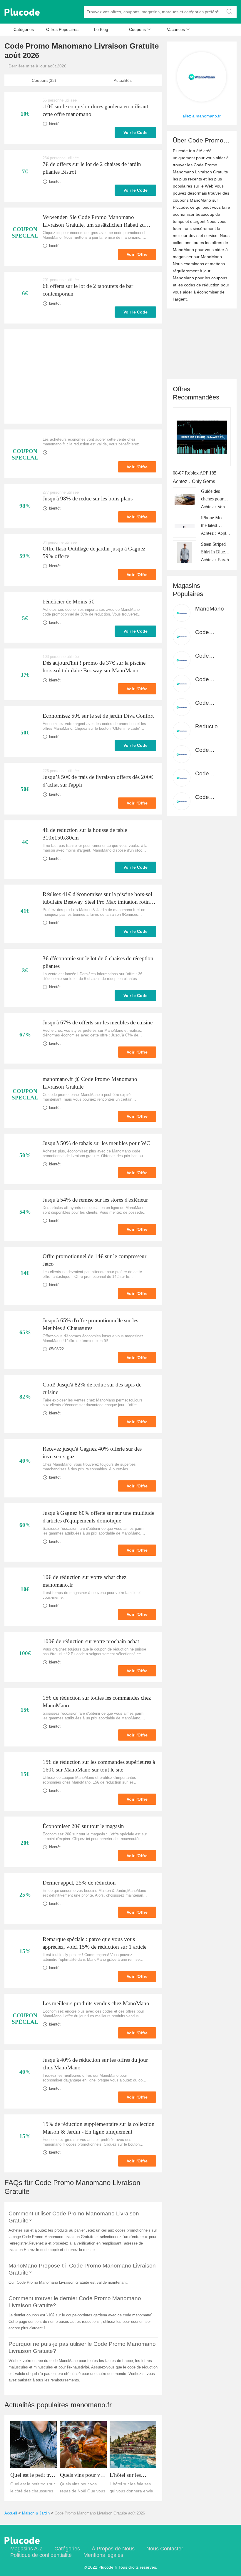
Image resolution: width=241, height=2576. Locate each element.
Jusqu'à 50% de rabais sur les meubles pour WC (96, 1143)
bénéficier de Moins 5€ (68, 602)
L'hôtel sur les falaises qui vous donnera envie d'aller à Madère (133, 2475)
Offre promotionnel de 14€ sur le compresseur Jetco (94, 1260)
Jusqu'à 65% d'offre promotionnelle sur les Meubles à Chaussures (90, 1324)
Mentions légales (103, 2555)
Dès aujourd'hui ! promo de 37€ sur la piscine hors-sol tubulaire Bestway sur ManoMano (94, 667)
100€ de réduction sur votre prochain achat (91, 1641)
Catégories (24, 29)
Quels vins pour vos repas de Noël (83, 2475)
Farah (223, 560)
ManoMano (210, 609)
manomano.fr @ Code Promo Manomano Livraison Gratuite (90, 1083)
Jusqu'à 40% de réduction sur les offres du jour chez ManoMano (95, 2064)
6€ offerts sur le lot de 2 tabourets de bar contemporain (88, 290)
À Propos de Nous (113, 2549)
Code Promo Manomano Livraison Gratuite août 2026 (100, 2513)
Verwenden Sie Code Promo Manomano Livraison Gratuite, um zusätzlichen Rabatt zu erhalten (94, 221)
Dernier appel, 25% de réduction (79, 1883)
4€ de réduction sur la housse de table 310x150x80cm (85, 834)
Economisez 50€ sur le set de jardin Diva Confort (98, 716)
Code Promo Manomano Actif (210, 774)
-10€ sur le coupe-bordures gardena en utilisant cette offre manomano (95, 110)
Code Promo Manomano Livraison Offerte (210, 797)
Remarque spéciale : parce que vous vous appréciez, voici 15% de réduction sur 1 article (94, 1943)
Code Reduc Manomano (210, 750)
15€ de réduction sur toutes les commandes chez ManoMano (97, 1702)
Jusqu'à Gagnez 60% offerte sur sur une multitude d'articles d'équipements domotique (98, 1517)
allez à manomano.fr (202, 116)
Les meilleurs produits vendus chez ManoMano (96, 2003)
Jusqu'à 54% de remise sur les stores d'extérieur (95, 1200)
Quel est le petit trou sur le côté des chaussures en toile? (33, 2475)
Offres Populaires (62, 29)
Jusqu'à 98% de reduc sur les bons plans (88, 499)
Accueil (11, 2513)
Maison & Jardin (36, 2513)
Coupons (140, 29)
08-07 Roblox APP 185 (195, 473)
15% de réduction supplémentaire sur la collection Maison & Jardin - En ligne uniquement (99, 2128)
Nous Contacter (165, 2549)
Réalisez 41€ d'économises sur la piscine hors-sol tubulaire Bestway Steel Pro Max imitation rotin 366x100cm (97, 898)
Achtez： (182, 481)
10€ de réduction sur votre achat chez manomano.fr (84, 1581)
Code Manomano (210, 656)
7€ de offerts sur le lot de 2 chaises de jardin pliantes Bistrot (92, 168)
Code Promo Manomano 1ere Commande (210, 703)
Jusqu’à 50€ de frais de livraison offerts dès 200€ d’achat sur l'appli (98, 781)
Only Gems (204, 481)
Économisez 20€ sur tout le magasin (83, 1826)
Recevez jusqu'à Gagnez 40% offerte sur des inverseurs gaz (92, 1453)
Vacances (178, 29)
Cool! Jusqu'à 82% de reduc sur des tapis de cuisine (92, 1388)
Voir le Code (135, 132)
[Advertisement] (83, 376)
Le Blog (101, 29)
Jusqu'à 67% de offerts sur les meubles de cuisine (98, 1022)
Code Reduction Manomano (210, 680)
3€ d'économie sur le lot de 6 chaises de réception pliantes (98, 962)
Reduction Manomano (210, 727)
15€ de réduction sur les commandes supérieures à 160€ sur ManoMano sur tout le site (99, 1766)
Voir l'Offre (137, 254)
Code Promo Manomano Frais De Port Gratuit (210, 632)
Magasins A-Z (26, 2549)
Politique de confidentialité (41, 2555)
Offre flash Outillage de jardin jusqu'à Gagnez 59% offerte (94, 552)
